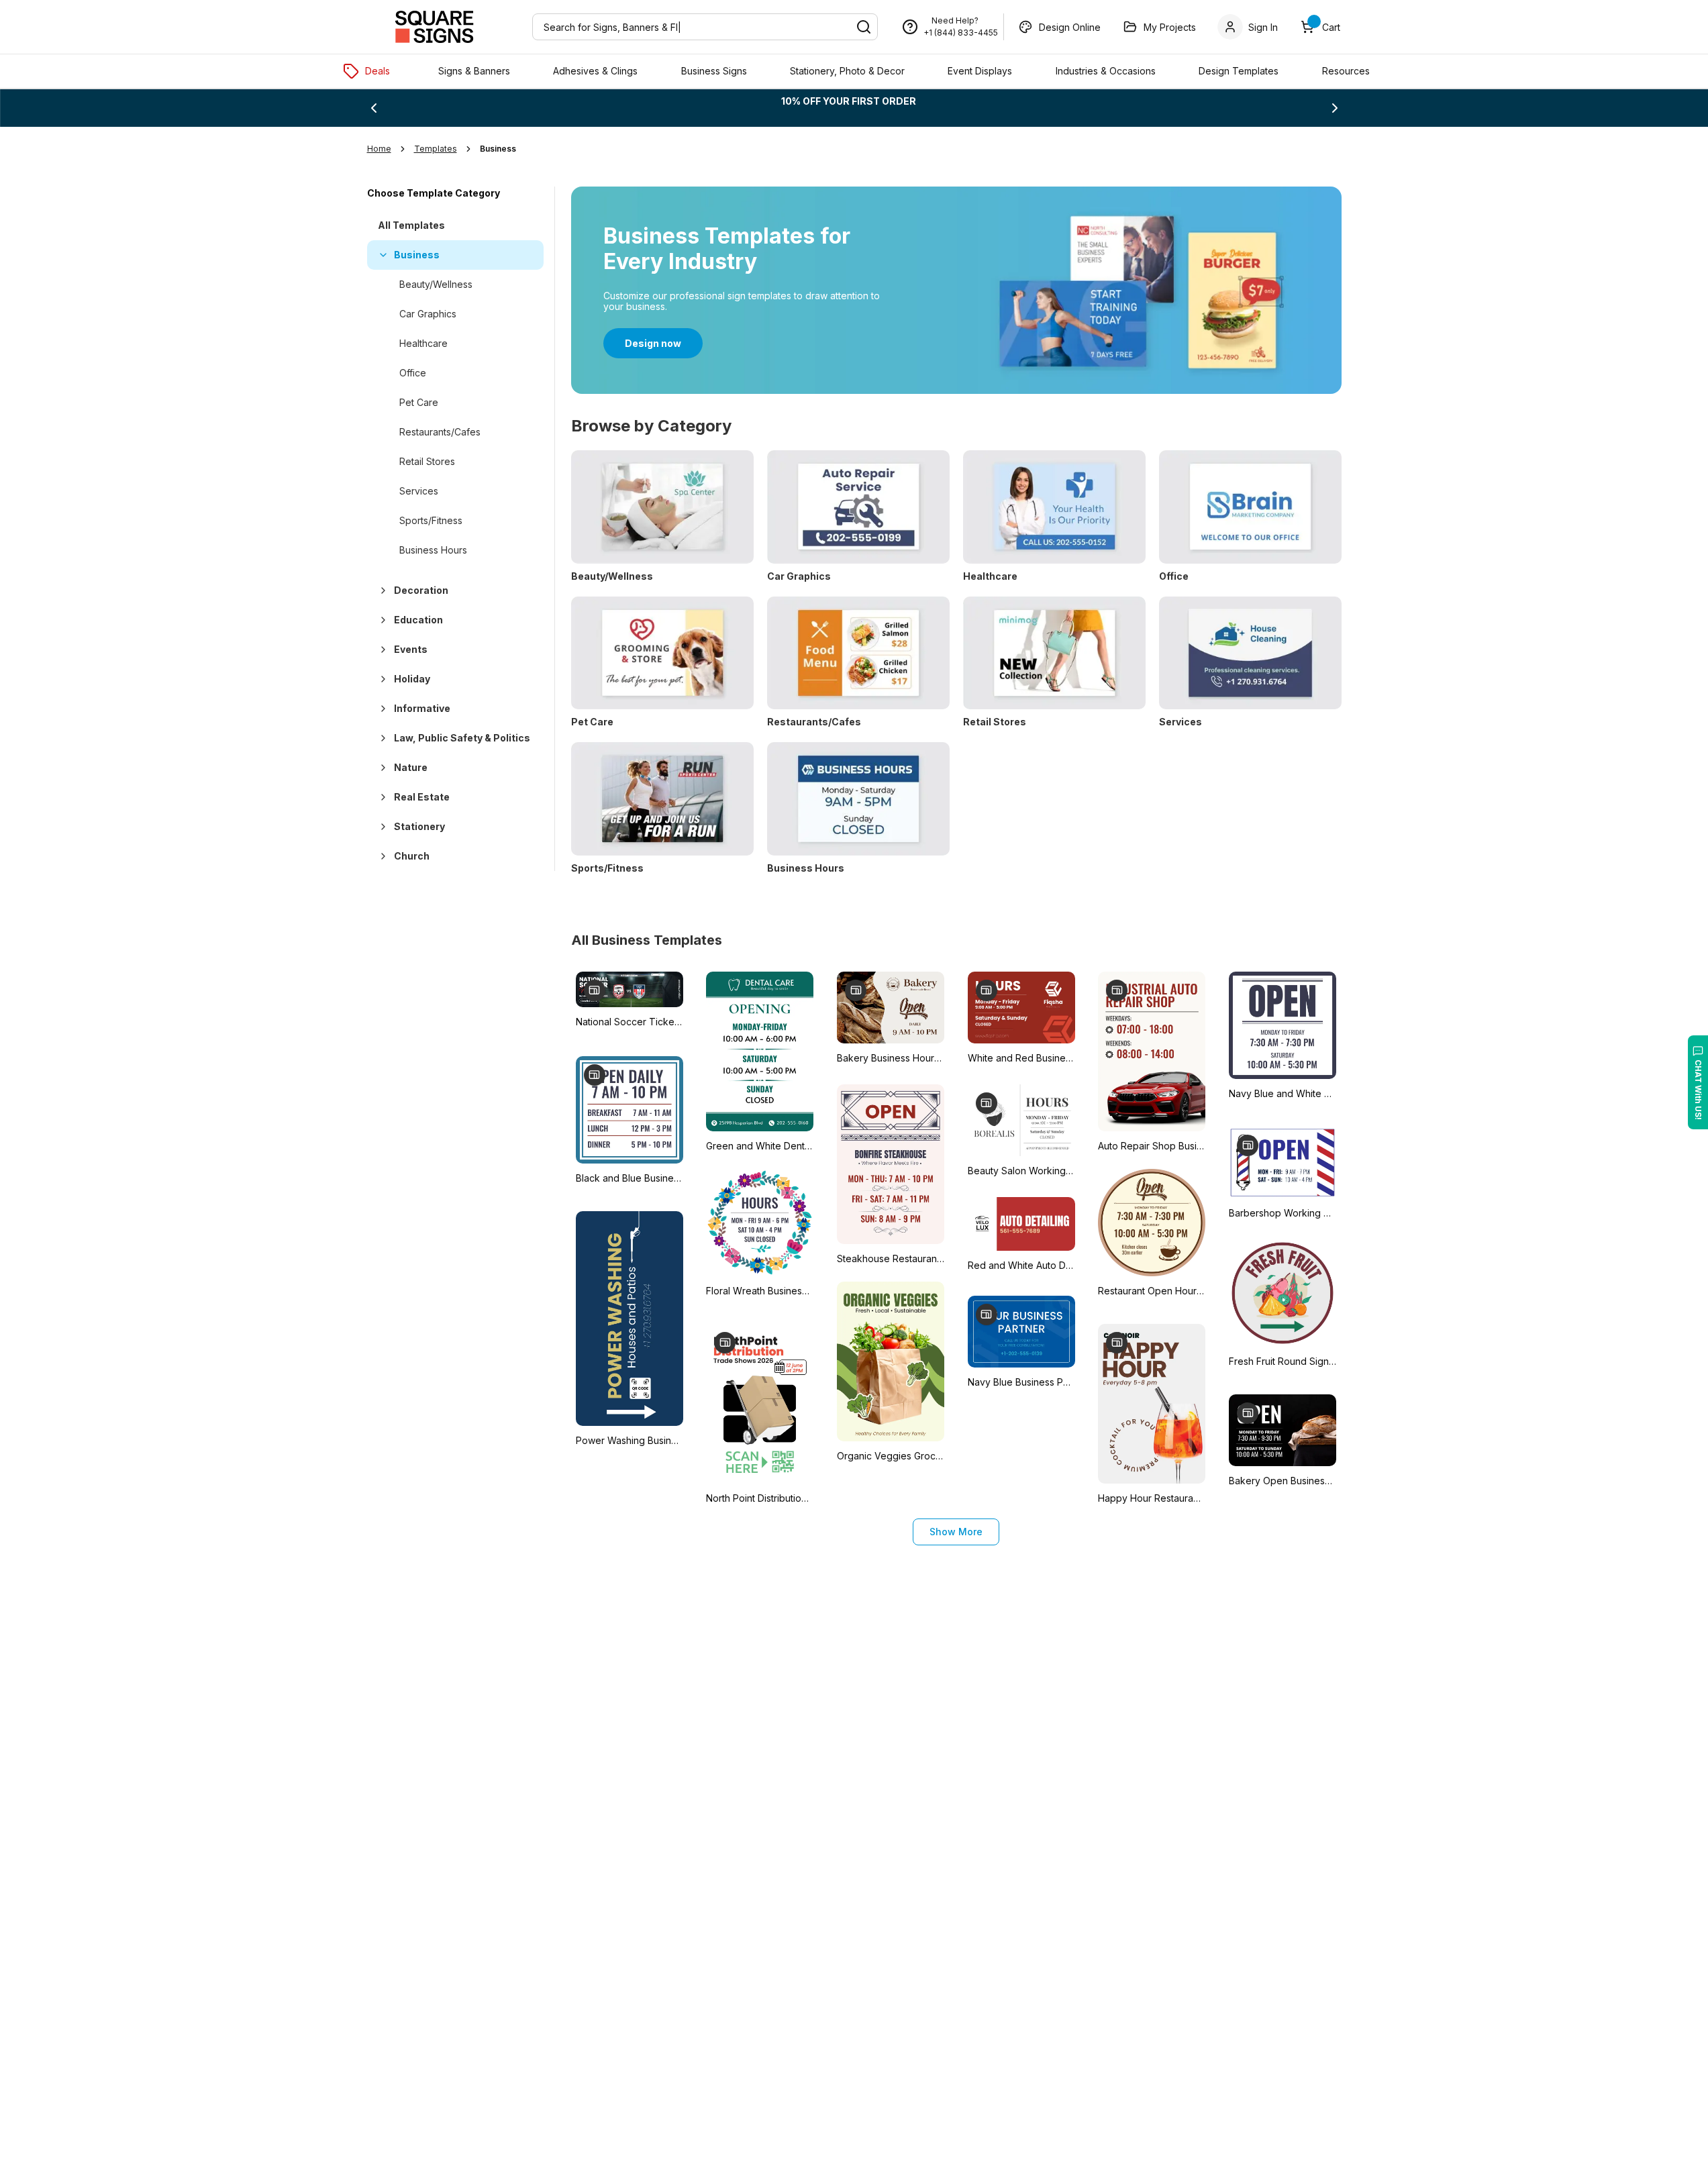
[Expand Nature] (381, 768)
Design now (653, 343)
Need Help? (955, 20)
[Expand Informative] (381, 709)
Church (412, 856)
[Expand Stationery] (381, 827)
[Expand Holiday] (381, 679)
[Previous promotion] (374, 108)
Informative (422, 708)
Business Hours (433, 550)
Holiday (412, 679)
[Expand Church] (381, 856)
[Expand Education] (381, 620)
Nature (411, 767)
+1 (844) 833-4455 (961, 33)
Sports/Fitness (431, 520)
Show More (956, 1532)
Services (419, 491)
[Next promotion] (1335, 108)
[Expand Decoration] (381, 590)
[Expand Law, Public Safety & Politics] (381, 738)
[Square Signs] (434, 27)
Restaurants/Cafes (440, 432)
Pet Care (419, 402)
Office (413, 373)
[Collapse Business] (381, 255)
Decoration (421, 590)
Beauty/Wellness (436, 284)
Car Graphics (428, 314)
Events (411, 649)
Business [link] (498, 149)
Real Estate (422, 797)
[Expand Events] (381, 650)
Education (418, 620)
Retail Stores (427, 461)
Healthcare (423, 343)
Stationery (419, 826)
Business (417, 255)
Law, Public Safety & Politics (462, 738)
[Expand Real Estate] (381, 797)
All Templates (411, 225)
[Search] (864, 27)
